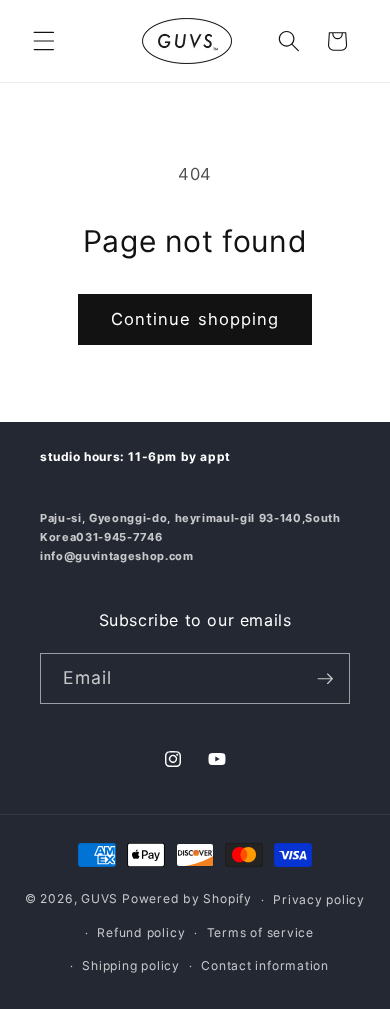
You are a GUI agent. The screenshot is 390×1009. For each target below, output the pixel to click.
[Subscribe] (325, 679)
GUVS (99, 899)
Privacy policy (319, 899)
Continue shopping (195, 319)
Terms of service (260, 932)
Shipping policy (131, 965)
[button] (44, 41)
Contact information (265, 965)
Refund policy (141, 932)
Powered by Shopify (187, 899)
